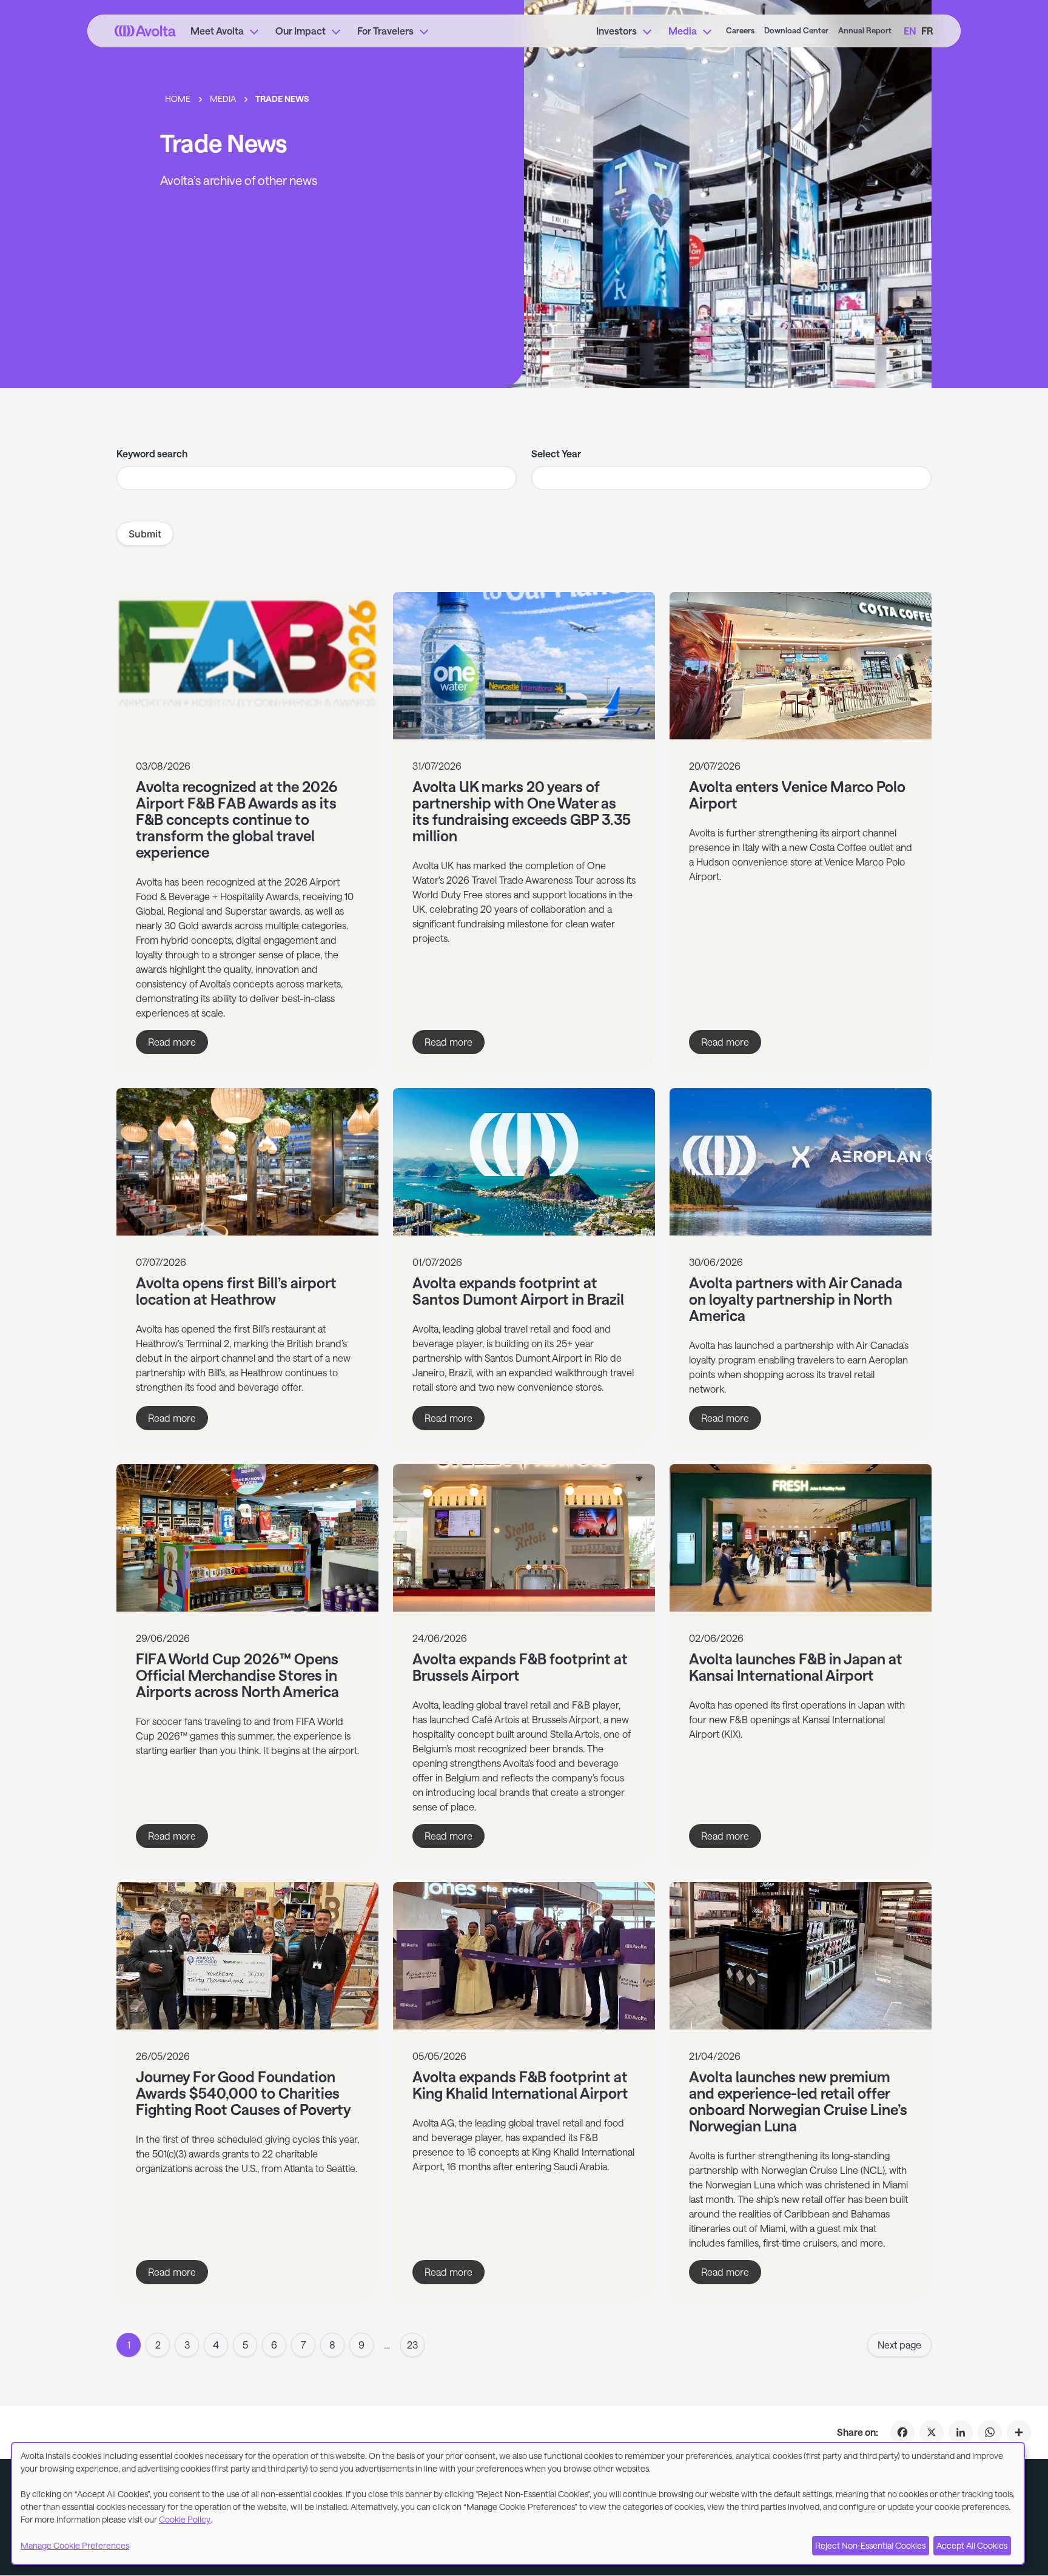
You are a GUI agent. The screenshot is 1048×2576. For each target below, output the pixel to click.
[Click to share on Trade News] (1019, 2432)
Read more (178, 1045)
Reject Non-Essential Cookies (870, 2545)
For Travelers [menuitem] (385, 31)
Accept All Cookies (972, 2545)
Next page (899, 2345)
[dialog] (518, 2504)
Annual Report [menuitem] (865, 30)
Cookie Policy (185, 2519)
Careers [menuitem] (740, 30)
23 (412, 2345)
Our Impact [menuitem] (301, 31)
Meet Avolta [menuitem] (217, 31)
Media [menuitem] (683, 31)
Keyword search (152, 453)
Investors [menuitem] (616, 31)
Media (223, 99)
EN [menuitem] (910, 31)
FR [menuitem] (927, 31)
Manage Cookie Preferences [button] (75, 2545)
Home (178, 99)
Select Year (556, 453)
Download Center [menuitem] (796, 30)
